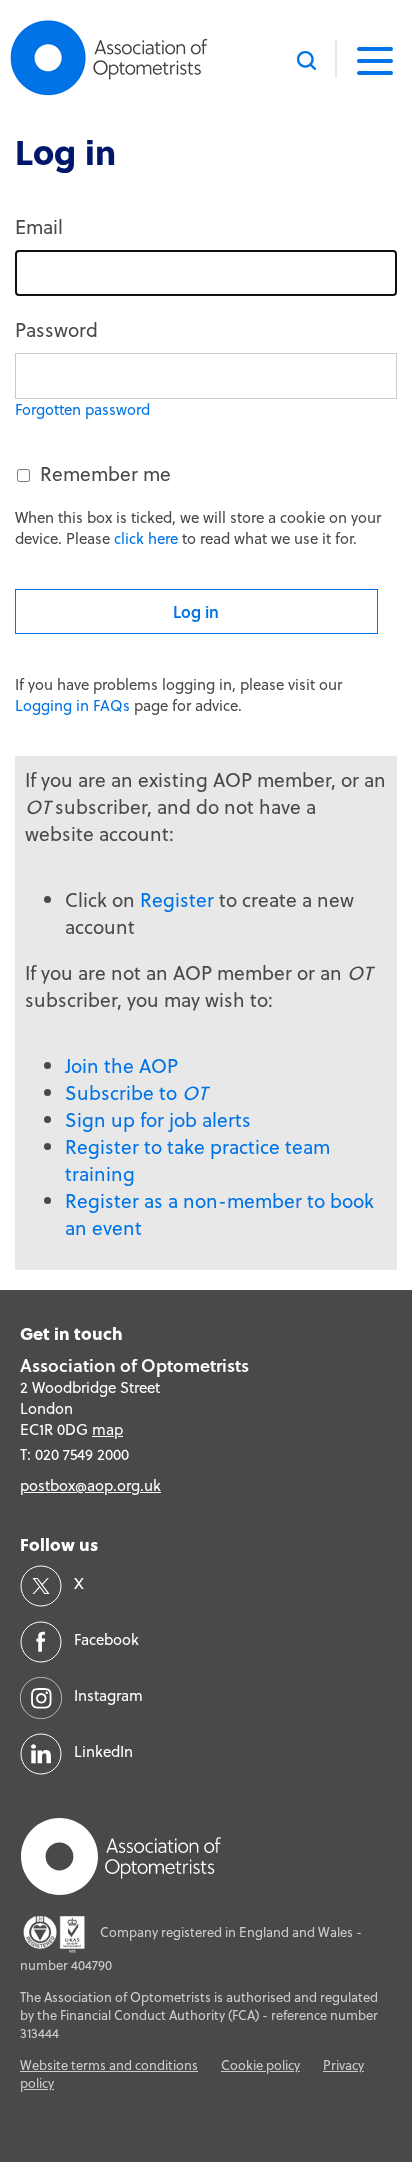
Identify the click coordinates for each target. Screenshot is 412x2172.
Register (177, 899)
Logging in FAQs (72, 705)
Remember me (105, 473)
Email (39, 226)
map (107, 1429)
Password (56, 329)
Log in (196, 611)
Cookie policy (260, 2065)
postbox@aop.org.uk (90, 1485)
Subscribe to (136, 1092)
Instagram (108, 1695)
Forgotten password (82, 409)
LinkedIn (103, 1751)
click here (146, 538)
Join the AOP (121, 1065)
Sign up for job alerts (158, 1119)
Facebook (106, 1639)
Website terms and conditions (109, 2065)
